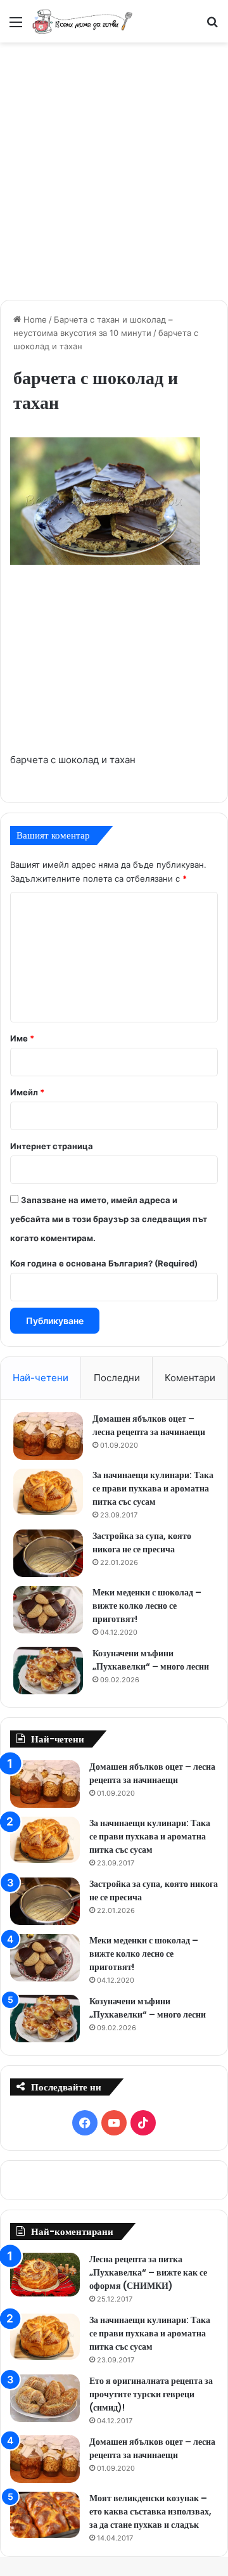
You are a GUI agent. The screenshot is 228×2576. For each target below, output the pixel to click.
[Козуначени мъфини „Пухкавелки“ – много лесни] (48, 1671)
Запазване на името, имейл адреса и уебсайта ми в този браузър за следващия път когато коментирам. (109, 1219)
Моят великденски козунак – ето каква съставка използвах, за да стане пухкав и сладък (150, 2511)
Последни (117, 1378)
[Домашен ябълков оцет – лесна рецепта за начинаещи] (48, 1436)
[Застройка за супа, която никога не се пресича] (48, 1553)
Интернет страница (52, 1146)
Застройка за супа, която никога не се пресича (142, 1542)
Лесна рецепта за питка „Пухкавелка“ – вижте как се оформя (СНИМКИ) (148, 2272)
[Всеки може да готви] (82, 21)
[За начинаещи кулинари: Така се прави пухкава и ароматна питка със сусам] (48, 1492)
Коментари (190, 1378)
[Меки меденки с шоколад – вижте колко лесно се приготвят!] (48, 1610)
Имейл (27, 1092)
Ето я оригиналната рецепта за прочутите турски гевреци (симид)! (151, 2394)
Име (22, 1038)
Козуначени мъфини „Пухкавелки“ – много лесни (151, 1660)
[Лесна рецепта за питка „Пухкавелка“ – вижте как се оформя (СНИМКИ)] (45, 2275)
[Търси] (212, 26)
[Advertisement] (114, 169)
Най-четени (41, 1378)
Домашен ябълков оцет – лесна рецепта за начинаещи (149, 1425)
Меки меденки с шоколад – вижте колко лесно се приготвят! (147, 1606)
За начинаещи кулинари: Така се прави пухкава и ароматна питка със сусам (153, 1488)
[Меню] (16, 26)
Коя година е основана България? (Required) (104, 1263)
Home (34, 319)
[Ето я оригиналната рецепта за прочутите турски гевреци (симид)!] (45, 2398)
